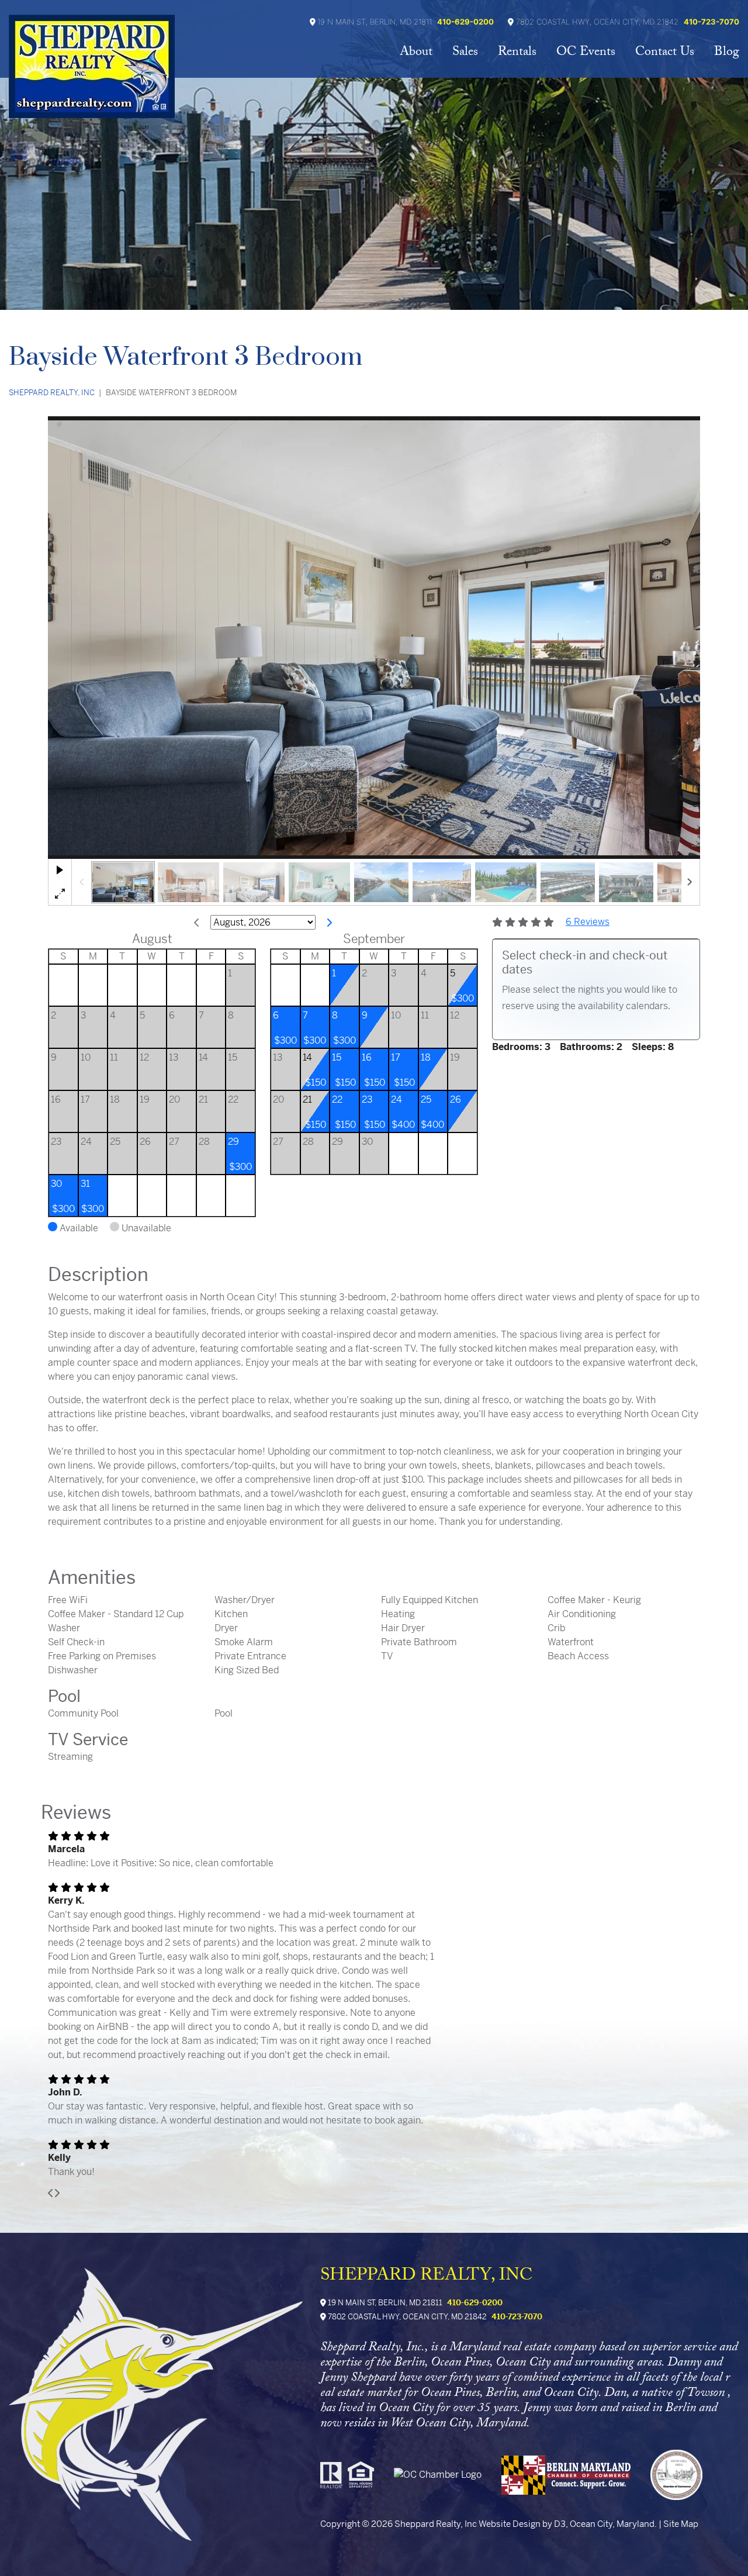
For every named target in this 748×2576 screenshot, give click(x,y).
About (416, 53)
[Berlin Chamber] (575, 2483)
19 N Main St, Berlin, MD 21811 (384, 2303)
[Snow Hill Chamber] (685, 2483)
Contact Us (665, 53)
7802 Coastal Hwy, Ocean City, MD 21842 (406, 2317)
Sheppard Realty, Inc (52, 393)
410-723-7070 (711, 22)
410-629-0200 (465, 22)
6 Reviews (588, 922)
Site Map (681, 2524)
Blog (727, 53)
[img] (51, 2193)
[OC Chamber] (446, 2483)
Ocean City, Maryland (612, 2524)
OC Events (586, 53)
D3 (560, 2524)
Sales (465, 53)
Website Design (510, 2524)
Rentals (517, 53)
